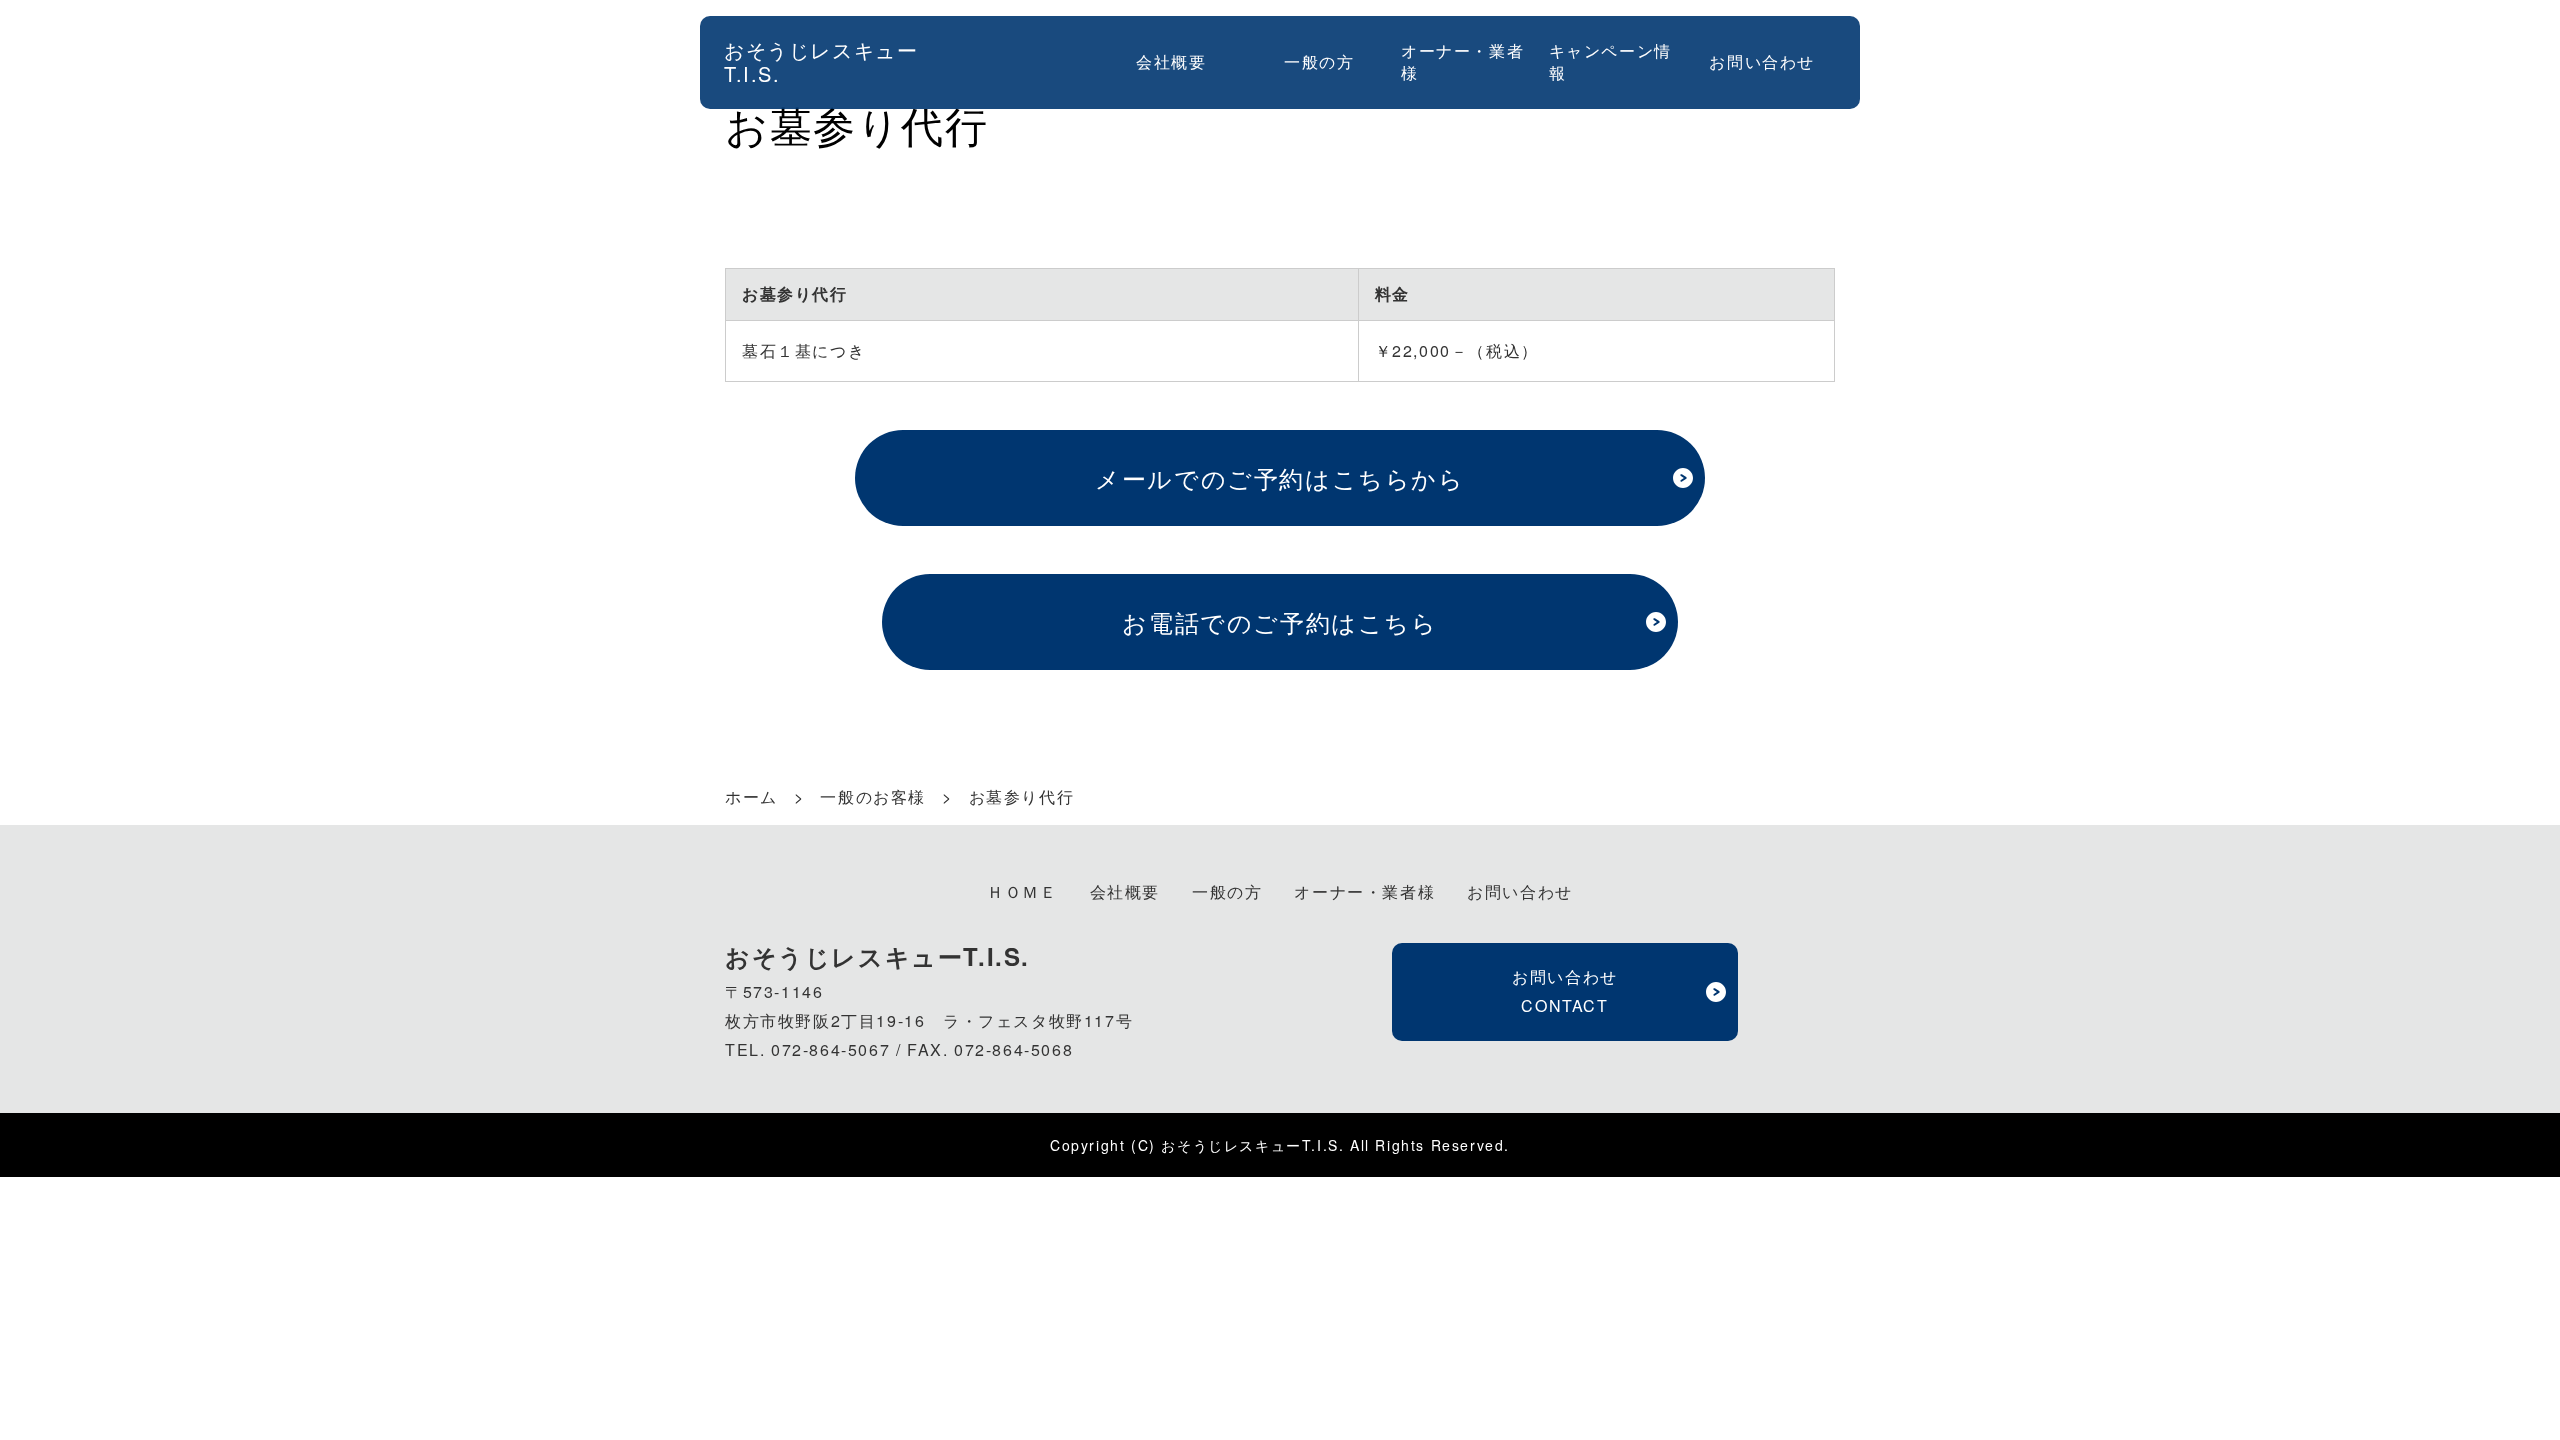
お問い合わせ (1762, 61)
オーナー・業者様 (1462, 61)
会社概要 (1171, 61)
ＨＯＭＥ (1022, 891)
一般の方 (1319, 61)
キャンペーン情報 (1610, 61)
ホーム (751, 796)
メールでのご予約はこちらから (1279, 477)
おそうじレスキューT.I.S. (821, 61)
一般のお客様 (873, 797)
